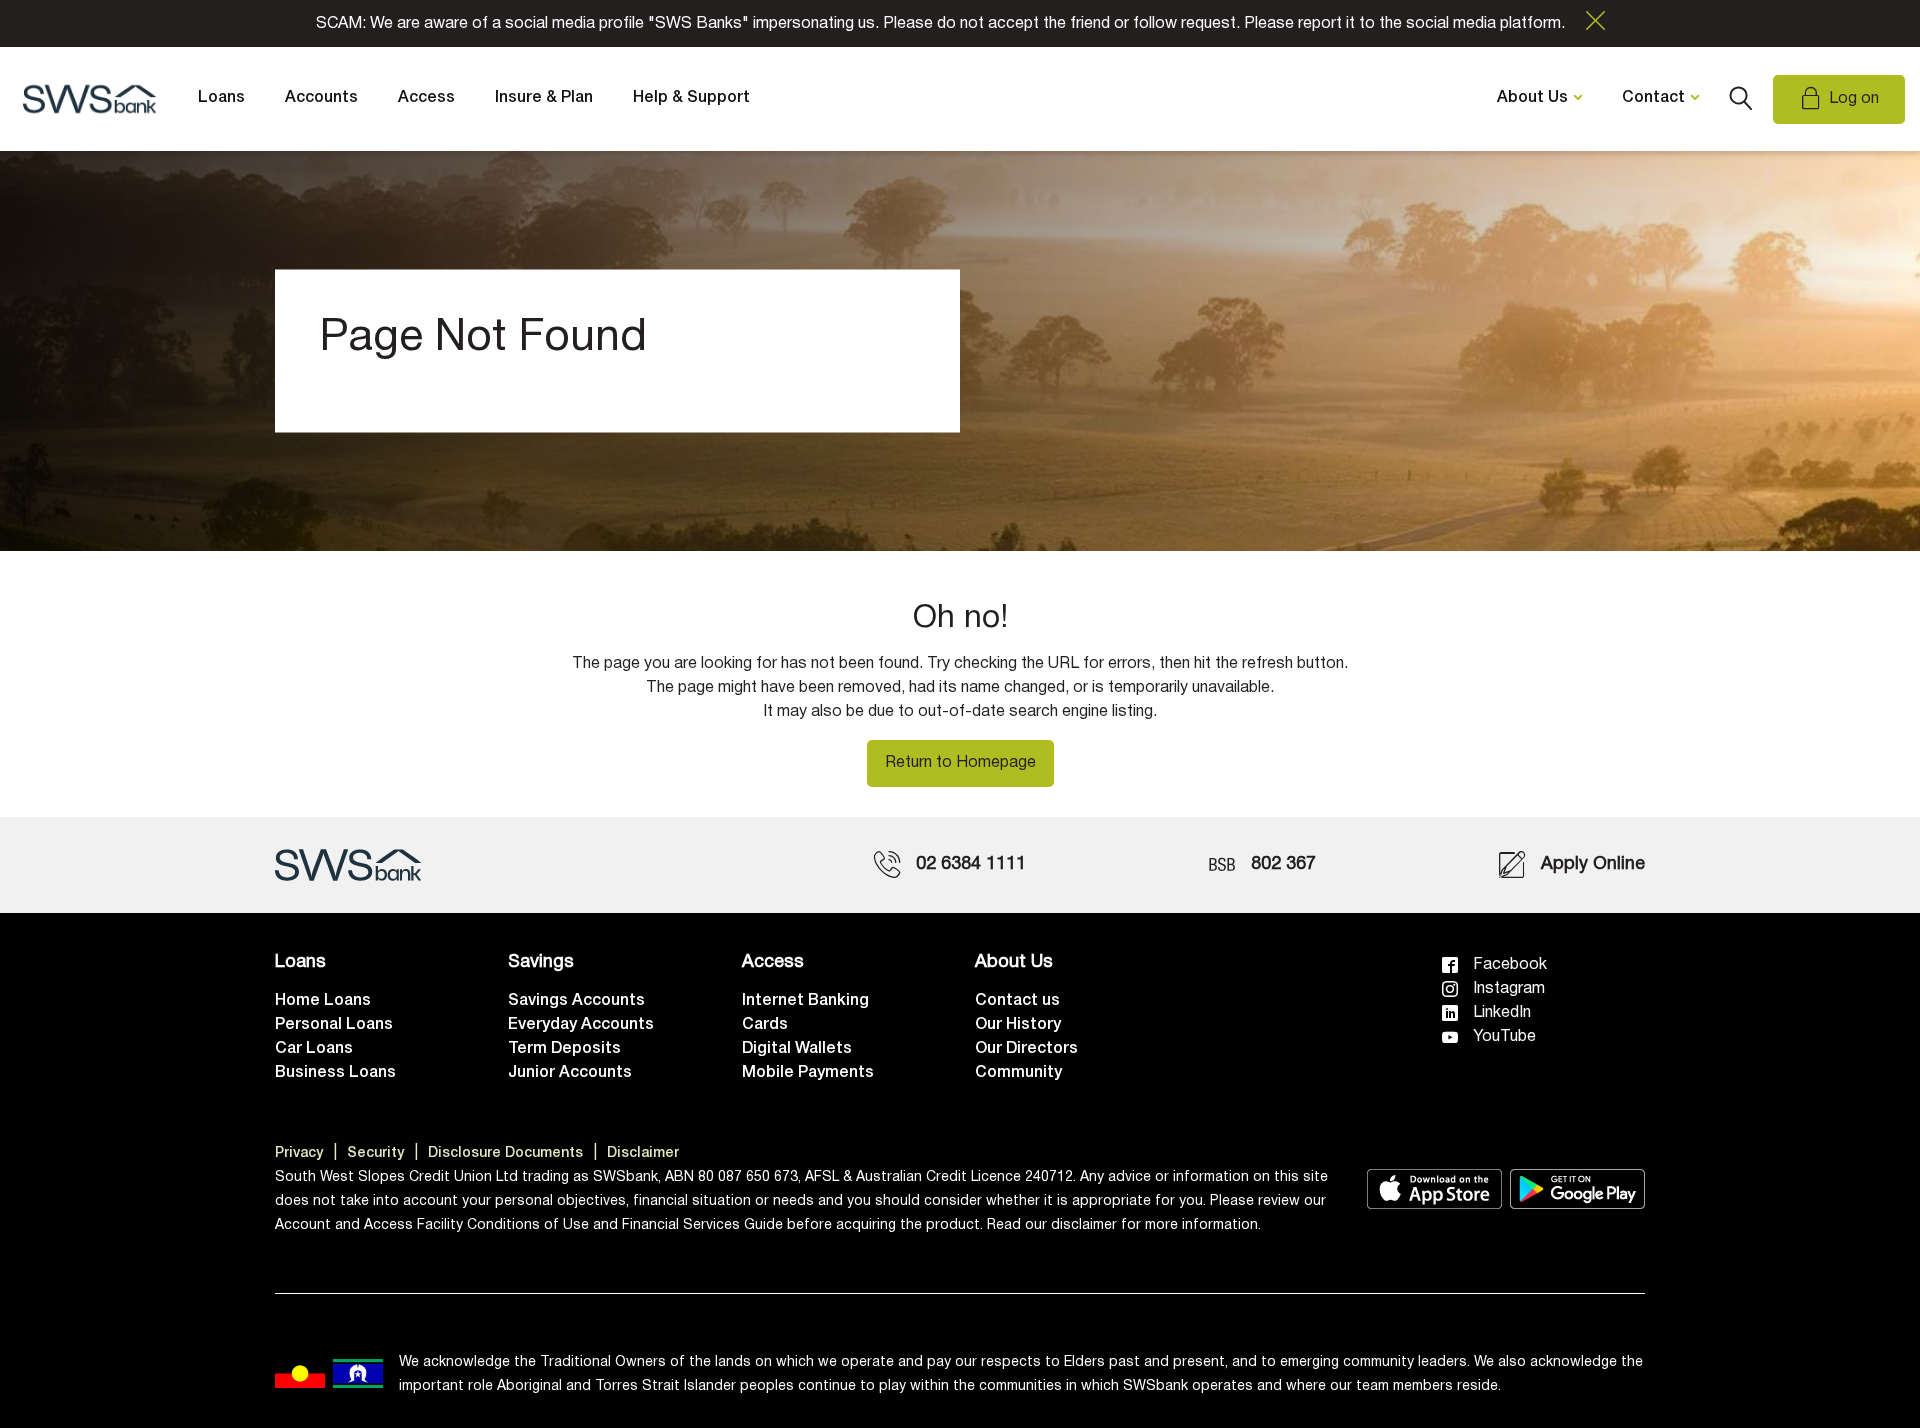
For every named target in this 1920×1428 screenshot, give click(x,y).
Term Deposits (564, 1049)
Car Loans (314, 1049)
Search (1741, 99)
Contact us (1017, 1001)
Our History (1018, 1025)
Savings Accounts (576, 1001)
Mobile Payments (808, 1073)
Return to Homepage (960, 763)
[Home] (348, 865)
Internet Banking (805, 1001)
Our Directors (1026, 1049)
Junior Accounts (570, 1073)
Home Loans (323, 1001)
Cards (765, 1025)
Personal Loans (334, 1025)
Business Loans (335, 1073)
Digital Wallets (797, 1049)
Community (1018, 1073)
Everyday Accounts (581, 1025)
